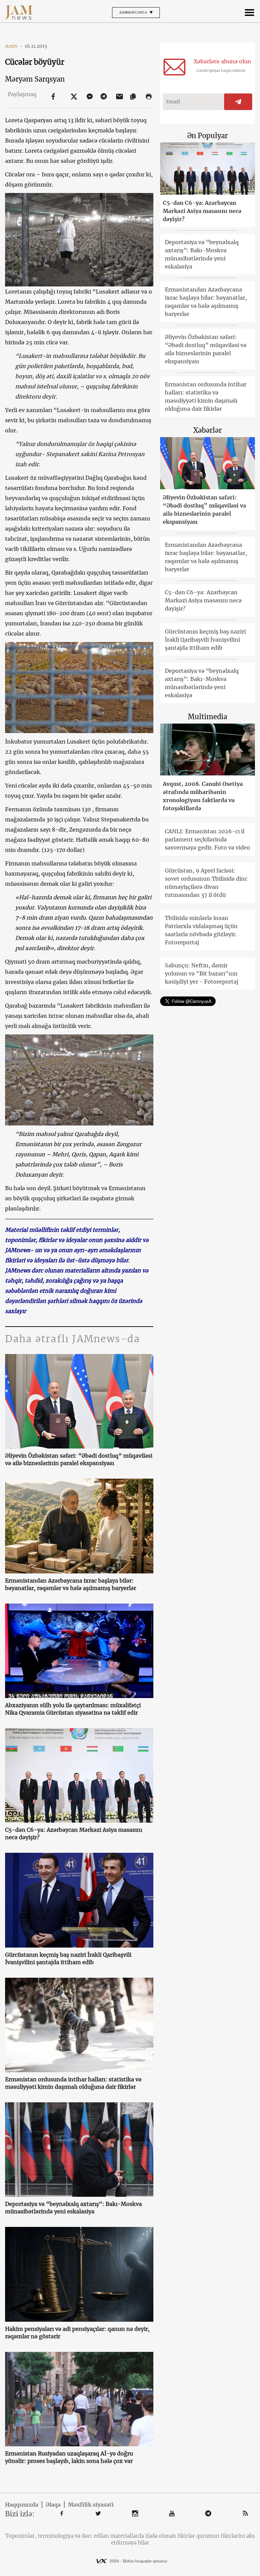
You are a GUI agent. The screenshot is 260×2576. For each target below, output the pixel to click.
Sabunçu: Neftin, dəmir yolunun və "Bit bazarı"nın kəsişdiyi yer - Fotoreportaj (202, 973)
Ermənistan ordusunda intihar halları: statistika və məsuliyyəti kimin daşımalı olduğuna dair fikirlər (73, 2083)
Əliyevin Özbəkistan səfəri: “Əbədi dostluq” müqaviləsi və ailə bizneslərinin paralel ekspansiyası (79, 1459)
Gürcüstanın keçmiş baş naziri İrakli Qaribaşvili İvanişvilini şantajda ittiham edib (68, 1958)
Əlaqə (53, 2505)
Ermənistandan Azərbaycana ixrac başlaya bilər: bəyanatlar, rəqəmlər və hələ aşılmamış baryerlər (71, 1584)
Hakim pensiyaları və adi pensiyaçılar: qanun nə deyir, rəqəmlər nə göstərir (77, 2333)
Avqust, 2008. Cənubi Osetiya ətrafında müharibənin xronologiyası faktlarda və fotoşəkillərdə (203, 796)
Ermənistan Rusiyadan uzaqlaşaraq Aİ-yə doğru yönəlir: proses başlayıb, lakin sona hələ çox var (69, 2457)
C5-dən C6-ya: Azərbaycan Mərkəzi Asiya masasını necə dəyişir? (74, 1833)
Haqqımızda (22, 2505)
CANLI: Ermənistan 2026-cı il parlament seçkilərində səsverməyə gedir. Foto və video (208, 839)
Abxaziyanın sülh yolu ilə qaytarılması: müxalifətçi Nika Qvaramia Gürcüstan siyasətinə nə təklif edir (73, 1709)
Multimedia (208, 717)
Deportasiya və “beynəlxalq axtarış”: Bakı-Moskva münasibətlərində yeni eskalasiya (73, 2208)
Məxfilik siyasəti (91, 2505)
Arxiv (14, 46)
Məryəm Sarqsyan (35, 79)
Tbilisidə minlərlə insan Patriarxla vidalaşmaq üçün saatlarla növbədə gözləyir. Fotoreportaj (201, 930)
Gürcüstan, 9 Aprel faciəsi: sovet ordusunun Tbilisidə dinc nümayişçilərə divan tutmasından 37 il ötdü (206, 883)
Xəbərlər (208, 430)
